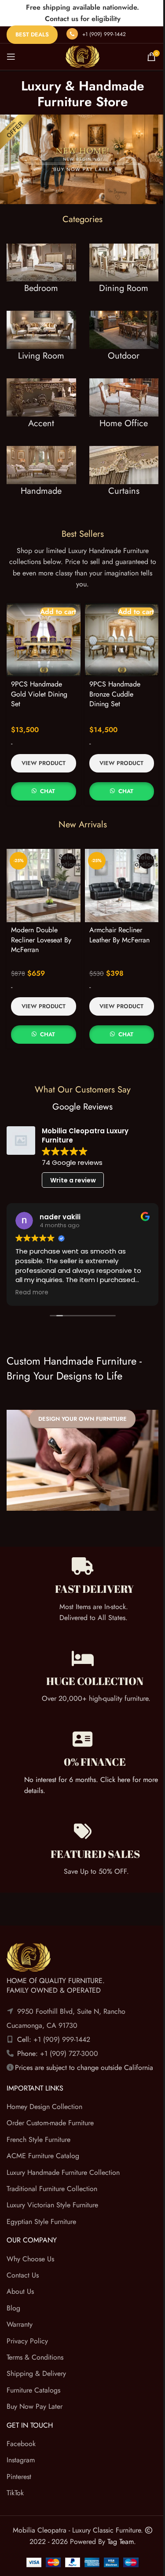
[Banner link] (40, 277)
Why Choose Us (30, 2254)
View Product (42, 753)
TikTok (15, 2489)
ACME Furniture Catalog (43, 2152)
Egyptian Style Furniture (41, 2217)
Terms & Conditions (35, 2353)
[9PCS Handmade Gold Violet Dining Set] (42, 631)
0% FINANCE (95, 1743)
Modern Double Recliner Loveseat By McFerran (41, 926)
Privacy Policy (27, 2337)
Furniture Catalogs (33, 2386)
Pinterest (19, 2472)
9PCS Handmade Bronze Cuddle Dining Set (111, 683)
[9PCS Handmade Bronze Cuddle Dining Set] (117, 631)
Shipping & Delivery (36, 2369)
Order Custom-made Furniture (50, 2119)
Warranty (20, 2320)
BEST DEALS (32, 34)
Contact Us (23, 2271)
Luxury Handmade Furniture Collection (63, 2168)
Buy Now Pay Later (35, 2402)
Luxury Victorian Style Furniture (52, 2201)
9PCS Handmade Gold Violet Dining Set (39, 683)
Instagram (21, 2456)
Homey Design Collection (44, 2103)
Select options (65, 850)
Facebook (21, 2439)
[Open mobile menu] (11, 57)
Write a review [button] (73, 1166)
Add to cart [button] (55, 604)
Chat (46, 781)
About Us (20, 2287)
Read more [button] (34, 1279)
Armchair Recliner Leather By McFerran (116, 921)
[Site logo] (79, 56)
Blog (13, 2304)
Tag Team (117, 2537)
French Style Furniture (38, 2135)
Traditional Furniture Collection (52, 2184)
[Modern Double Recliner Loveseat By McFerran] (42, 873)
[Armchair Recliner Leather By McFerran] (117, 873)
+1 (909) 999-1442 (104, 34)
